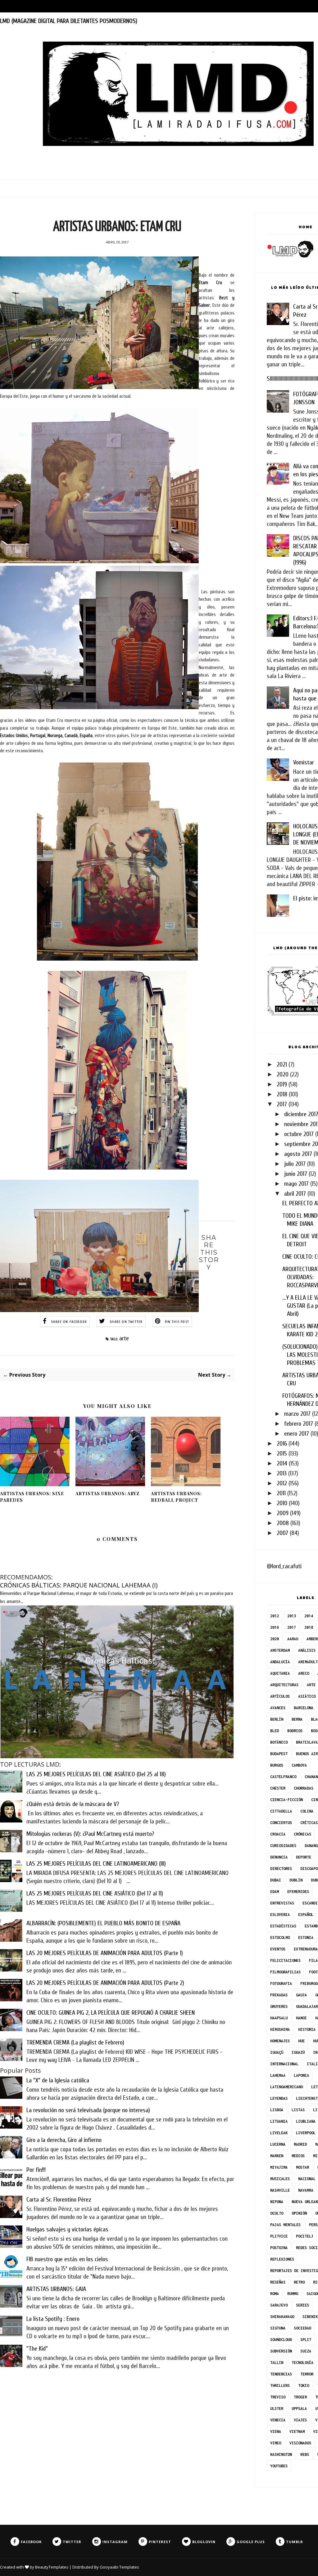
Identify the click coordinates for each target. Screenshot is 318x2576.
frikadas (279, 1995)
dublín (296, 1880)
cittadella (281, 1811)
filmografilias (285, 1972)
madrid (300, 2144)
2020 (283, 1074)
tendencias (281, 2374)
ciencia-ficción (286, 1800)
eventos (278, 1949)
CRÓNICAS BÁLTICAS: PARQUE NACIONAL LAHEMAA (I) (79, 1585)
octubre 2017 (299, 1134)
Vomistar (304, 762)
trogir (300, 2397)
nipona (277, 2202)
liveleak (279, 2133)
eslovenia (280, 1915)
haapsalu (279, 2018)
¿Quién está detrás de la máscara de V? (73, 1804)
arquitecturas (284, 1685)
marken (277, 2156)
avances (278, 1708)
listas (298, 2110)
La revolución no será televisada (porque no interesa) (88, 2110)
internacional (284, 2064)
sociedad (302, 2328)
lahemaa (278, 2075)
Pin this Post (177, 1322)
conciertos (281, 1823)
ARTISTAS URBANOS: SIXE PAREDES (32, 1497)
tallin (277, 2363)
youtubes (279, 2466)
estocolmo (280, 1938)
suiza (306, 2351)
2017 (282, 1104)
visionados (300, 2443)
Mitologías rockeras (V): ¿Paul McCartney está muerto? (90, 1834)
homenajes (280, 2041)
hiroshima (280, 2029)
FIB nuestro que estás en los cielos (67, 2259)
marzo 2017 (297, 1414)
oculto (277, 2213)
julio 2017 (295, 1164)
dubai (276, 1880)
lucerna (278, 2144)
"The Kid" (37, 2349)
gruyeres (279, 2006)
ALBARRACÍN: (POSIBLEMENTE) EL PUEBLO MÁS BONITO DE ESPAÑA (103, 1923)
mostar (302, 2167)
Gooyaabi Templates (119, 2567)
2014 (282, 1463)
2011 (281, 1493)
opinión (299, 2213)
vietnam (297, 2431)
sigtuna (278, 2328)
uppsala (299, 2408)
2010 (282, 1503)
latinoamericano (286, 2087)
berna (297, 1719)
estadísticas (283, 1926)
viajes (300, 2420)
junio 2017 (296, 1174)
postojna (279, 2248)
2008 (283, 1523)
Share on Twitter (126, 1322)
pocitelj (305, 2236)
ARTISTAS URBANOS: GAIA (56, 2289)
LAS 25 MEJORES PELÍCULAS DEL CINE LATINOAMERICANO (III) (96, 1864)
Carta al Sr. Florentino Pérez (59, 2200)
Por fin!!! (36, 2170)
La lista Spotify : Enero (53, 2319)
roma (275, 2294)
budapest (279, 1754)
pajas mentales (285, 2225)
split (306, 2340)
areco (304, 1673)
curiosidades (283, 1846)
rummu (293, 2294)
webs (305, 2454)
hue (301, 2041)
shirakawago (282, 2317)
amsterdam (280, 1650)
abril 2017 (295, 1194)
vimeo (276, 2443)
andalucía (280, 1662)
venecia (278, 2420)
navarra (306, 2190)
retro (299, 2282)
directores (281, 1869)
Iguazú (298, 2052)
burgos (277, 1765)
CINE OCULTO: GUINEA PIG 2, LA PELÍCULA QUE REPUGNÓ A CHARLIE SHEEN (111, 2013)
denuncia (279, 1857)
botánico (279, 1742)
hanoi (301, 2018)
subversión (281, 2351)
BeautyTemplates (52, 2567)
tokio (304, 2386)
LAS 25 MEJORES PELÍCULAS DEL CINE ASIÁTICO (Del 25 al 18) (96, 1774)
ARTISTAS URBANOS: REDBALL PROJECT (176, 1497)
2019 (282, 1084)
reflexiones (282, 2259)
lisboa (277, 2110)
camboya (299, 1765)
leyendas (279, 2098)
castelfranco (283, 1777)
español (306, 1915)
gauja (301, 1995)
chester (278, 1788)
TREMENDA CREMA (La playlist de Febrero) (75, 2042)
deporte (304, 1857)
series (302, 2305)
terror (307, 2374)
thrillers (280, 2386)
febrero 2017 (299, 1424)
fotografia (281, 1983)
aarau (293, 1639)
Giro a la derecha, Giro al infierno (64, 2140)
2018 (282, 1094)
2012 (282, 1483)
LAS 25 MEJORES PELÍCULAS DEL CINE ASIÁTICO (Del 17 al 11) (95, 1893)
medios (298, 2156)
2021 (282, 1064)
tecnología (302, 2363)
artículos (280, 1696)
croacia (278, 1834)
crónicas (302, 1834)
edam (275, 1892)
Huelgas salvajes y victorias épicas (67, 2229)
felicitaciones (285, 1960)
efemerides (298, 1892)
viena (276, 2431)
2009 (283, 1513)
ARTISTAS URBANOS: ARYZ (107, 1494)
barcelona (304, 1708)
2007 (282, 1533)
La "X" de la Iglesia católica (58, 2080)
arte (124, 1338)
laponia (301, 2075)
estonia (306, 1938)
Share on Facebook (69, 1322)
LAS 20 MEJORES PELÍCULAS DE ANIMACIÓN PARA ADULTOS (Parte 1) (105, 1953)
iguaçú (277, 2052)
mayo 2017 (296, 1184)
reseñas (278, 2282)
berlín (277, 1719)
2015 (282, 1453)
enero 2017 (297, 1434)
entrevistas (282, 1903)
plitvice (279, 2236)
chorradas (304, 1788)
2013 (282, 1473)
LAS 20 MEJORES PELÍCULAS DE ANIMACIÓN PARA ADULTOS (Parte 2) (105, 1983)
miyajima (279, 2167)
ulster (277, 2408)
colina (307, 1811)
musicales (280, 2179)
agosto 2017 (298, 1154)
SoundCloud (281, 2340)
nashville (280, 2190)
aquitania (280, 1673)
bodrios (295, 1731)
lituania (279, 2121)
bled (275, 1731)
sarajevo (279, 2305)
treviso (278, 2397)
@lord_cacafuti (284, 1566)
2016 (282, 1444)
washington (281, 2454)
